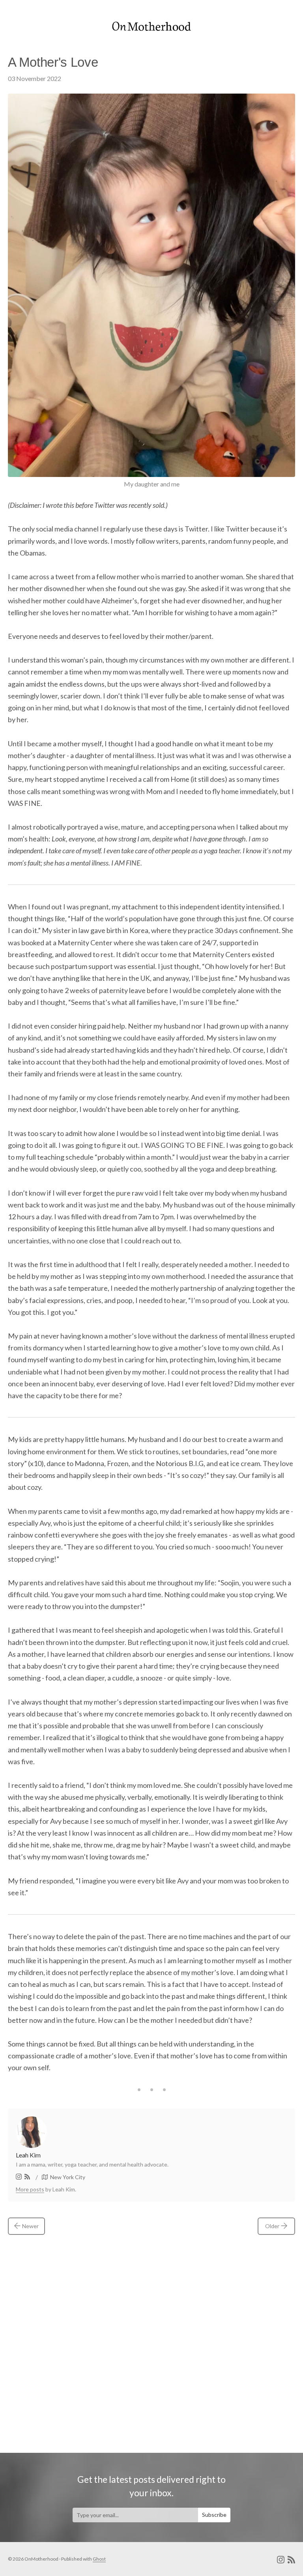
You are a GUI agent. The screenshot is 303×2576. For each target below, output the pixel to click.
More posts (30, 2189)
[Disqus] (151, 2338)
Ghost (99, 2559)
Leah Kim (28, 2155)
